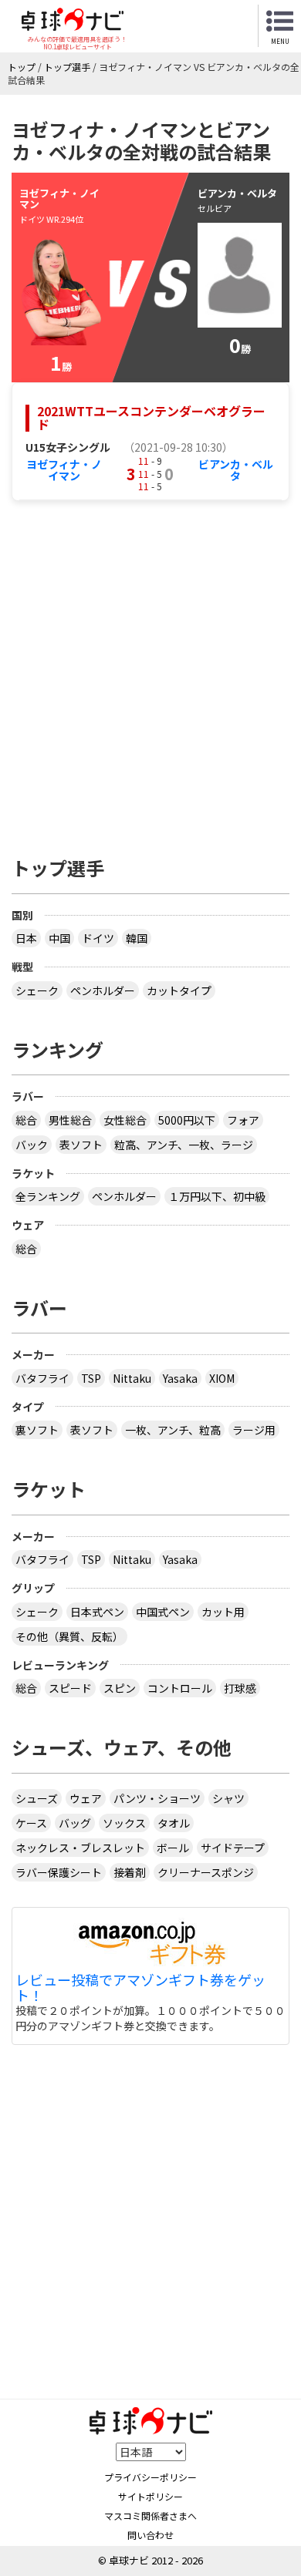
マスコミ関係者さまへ (150, 2515)
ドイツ (98, 938)
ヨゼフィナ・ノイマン (64, 470)
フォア (243, 1120)
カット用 (223, 1612)
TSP (91, 1378)
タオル (174, 1823)
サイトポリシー (150, 2496)
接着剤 (130, 1872)
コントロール (180, 1688)
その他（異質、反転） (69, 1636)
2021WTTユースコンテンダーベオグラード (151, 418)
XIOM (222, 1378)
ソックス (124, 1823)
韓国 (137, 938)
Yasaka (180, 1378)
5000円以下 (187, 1120)
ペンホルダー (103, 990)
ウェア (86, 1798)
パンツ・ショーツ (157, 1798)
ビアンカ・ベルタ (236, 470)
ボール (173, 1848)
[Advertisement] (150, 671)
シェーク (37, 990)
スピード (70, 1688)
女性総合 (125, 1120)
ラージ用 (254, 1430)
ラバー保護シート (59, 1872)
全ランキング (48, 1196)
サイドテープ (233, 1848)
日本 (26, 938)
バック (32, 1145)
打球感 (240, 1688)
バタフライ (42, 1378)
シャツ (228, 1798)
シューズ (37, 1798)
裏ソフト (37, 1430)
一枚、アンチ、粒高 (173, 1430)
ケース (31, 1823)
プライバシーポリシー (150, 2477)
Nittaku (132, 1378)
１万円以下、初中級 (217, 1196)
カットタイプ (179, 990)
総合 (26, 1120)
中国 (59, 938)
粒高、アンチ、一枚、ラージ (184, 1145)
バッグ (75, 1823)
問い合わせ (150, 2535)
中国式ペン (163, 1612)
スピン (120, 1688)
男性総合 (70, 1120)
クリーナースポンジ (206, 1872)
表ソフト (81, 1145)
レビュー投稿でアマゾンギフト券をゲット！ (140, 1988)
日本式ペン (97, 1612)
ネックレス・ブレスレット (80, 1848)
